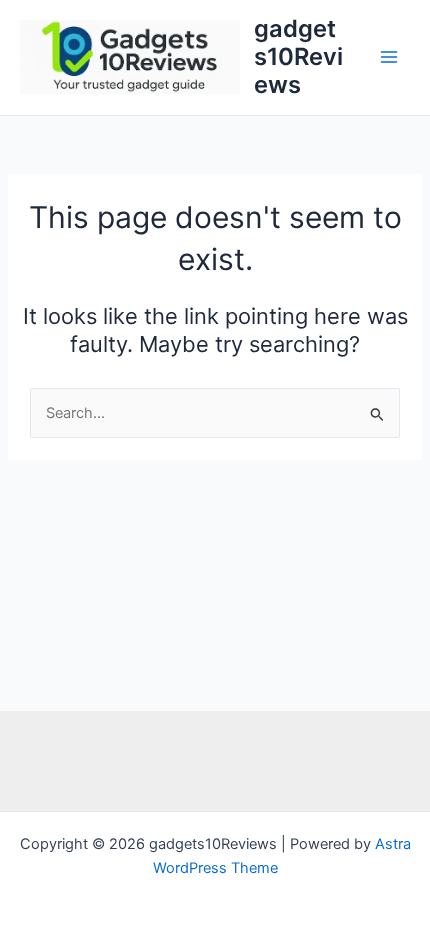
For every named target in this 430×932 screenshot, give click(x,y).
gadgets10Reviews (298, 57)
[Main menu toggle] (389, 57)
